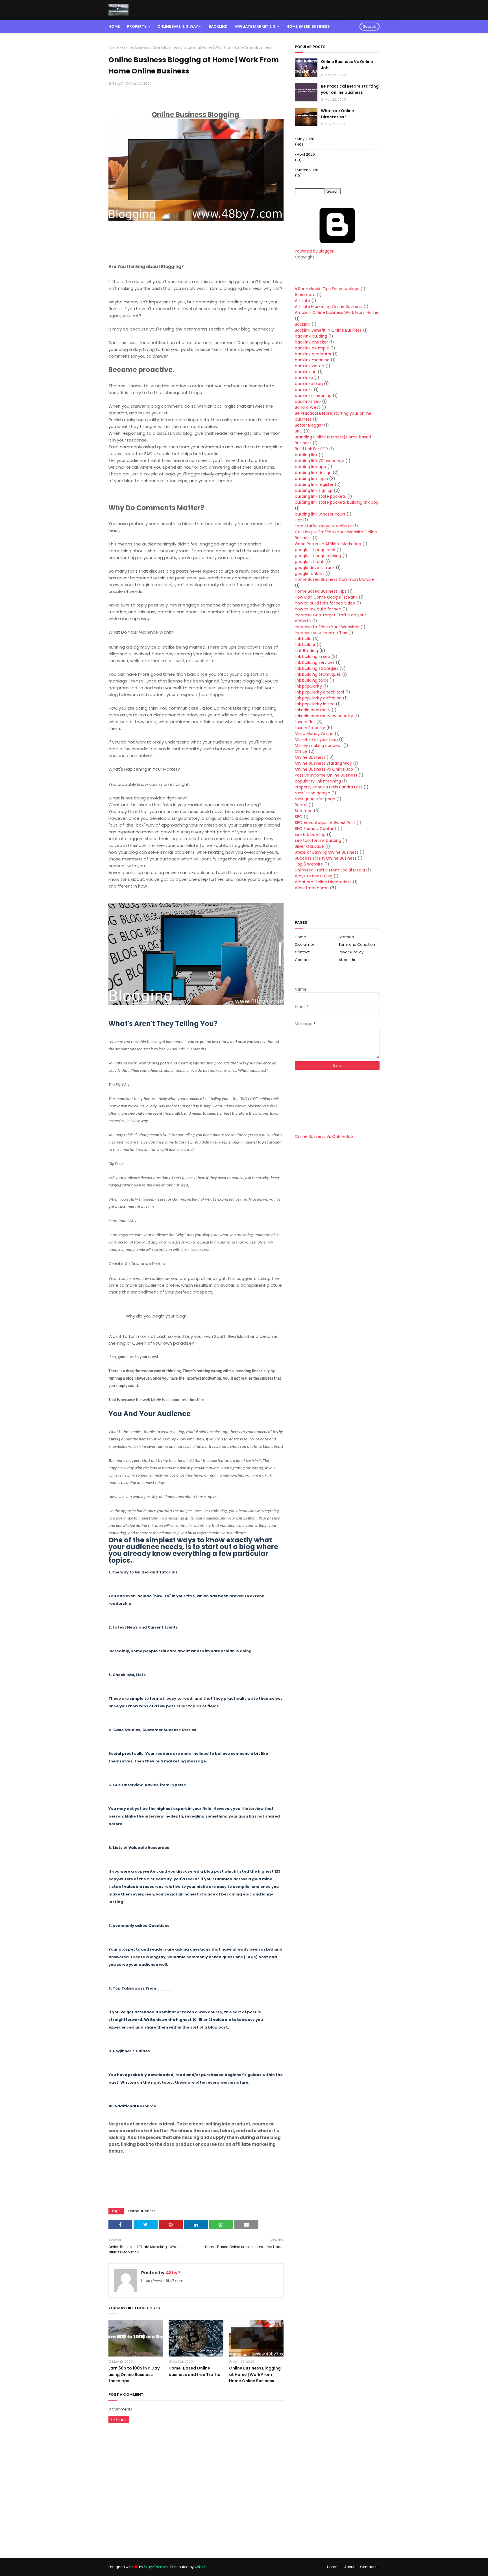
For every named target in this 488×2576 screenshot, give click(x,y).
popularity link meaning (318, 781)
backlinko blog (309, 384)
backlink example (312, 348)
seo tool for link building (318, 840)
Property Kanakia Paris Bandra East (329, 787)
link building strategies (317, 668)
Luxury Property (310, 728)
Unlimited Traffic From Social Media (330, 870)
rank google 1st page (315, 799)
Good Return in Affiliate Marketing (328, 544)
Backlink (303, 324)
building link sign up (314, 490)
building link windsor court (320, 514)
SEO (299, 817)
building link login (311, 479)
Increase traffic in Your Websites (327, 627)
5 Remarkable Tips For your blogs (327, 289)
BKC (299, 431)
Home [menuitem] (114, 26)
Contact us (305, 960)
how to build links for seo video (325, 603)
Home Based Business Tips (321, 591)
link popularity (308, 686)
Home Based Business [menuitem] (308, 26)
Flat (298, 520)
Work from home (312, 888)
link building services (315, 662)
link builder (305, 645)
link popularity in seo (315, 704)
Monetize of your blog (316, 740)
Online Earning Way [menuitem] (178, 26)
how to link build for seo (318, 609)
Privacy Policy (351, 952)
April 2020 (306, 154)
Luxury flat (305, 722)
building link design (313, 473)
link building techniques (318, 674)
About (349, 2567)
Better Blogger (309, 425)
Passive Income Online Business (326, 775)
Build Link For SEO (311, 449)
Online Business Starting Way (323, 763)
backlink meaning (312, 360)
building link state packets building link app (337, 502)
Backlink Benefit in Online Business (328, 330)
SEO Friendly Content (316, 829)
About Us (347, 960)
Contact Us (370, 2567)
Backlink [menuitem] (218, 26)
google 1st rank (309, 562)
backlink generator (313, 354)
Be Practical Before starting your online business (350, 89)
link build (303, 639)
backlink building (311, 336)
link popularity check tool (319, 692)
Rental (301, 805)
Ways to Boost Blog (314, 876)
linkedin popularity (313, 710)
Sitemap (346, 937)
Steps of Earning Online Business (327, 852)
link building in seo (312, 657)
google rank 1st (309, 573)
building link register (314, 484)
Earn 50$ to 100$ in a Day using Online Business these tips (134, 2374)
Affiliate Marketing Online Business (329, 306)
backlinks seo (308, 401)
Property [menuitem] (137, 26)
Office (301, 751)
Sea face (304, 811)
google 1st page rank (315, 550)
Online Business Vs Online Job (347, 65)
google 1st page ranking (318, 556)
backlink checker (311, 342)
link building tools (311, 680)
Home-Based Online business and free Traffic (194, 2371)
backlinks (304, 390)
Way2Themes (156, 2567)
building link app (311, 467)
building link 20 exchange (320, 461)
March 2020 (308, 170)
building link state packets (320, 496)
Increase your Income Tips (321, 633)
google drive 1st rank (315, 568)
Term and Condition (357, 944)
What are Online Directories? (337, 114)
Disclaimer (305, 944)
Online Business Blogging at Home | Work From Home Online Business (255, 2374)
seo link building (310, 834)
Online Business (136, 47)
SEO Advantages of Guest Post (325, 823)
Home (114, 47)
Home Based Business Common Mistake (334, 579)
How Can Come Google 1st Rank (326, 597)
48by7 (117, 83)
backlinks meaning (313, 395)
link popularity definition (318, 698)
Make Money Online (314, 734)
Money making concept (318, 745)
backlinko (304, 378)
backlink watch (310, 366)
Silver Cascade (309, 846)
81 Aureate (305, 295)
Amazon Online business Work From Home (337, 312)
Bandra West (307, 407)
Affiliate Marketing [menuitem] (255, 26)
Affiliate (302, 301)
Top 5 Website (309, 864)
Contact (302, 952)
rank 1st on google (312, 793)
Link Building (306, 651)
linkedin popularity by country (324, 716)
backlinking (306, 372)
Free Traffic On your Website (323, 526)
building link (306, 455)
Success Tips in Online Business (326, 858)
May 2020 (306, 139)
